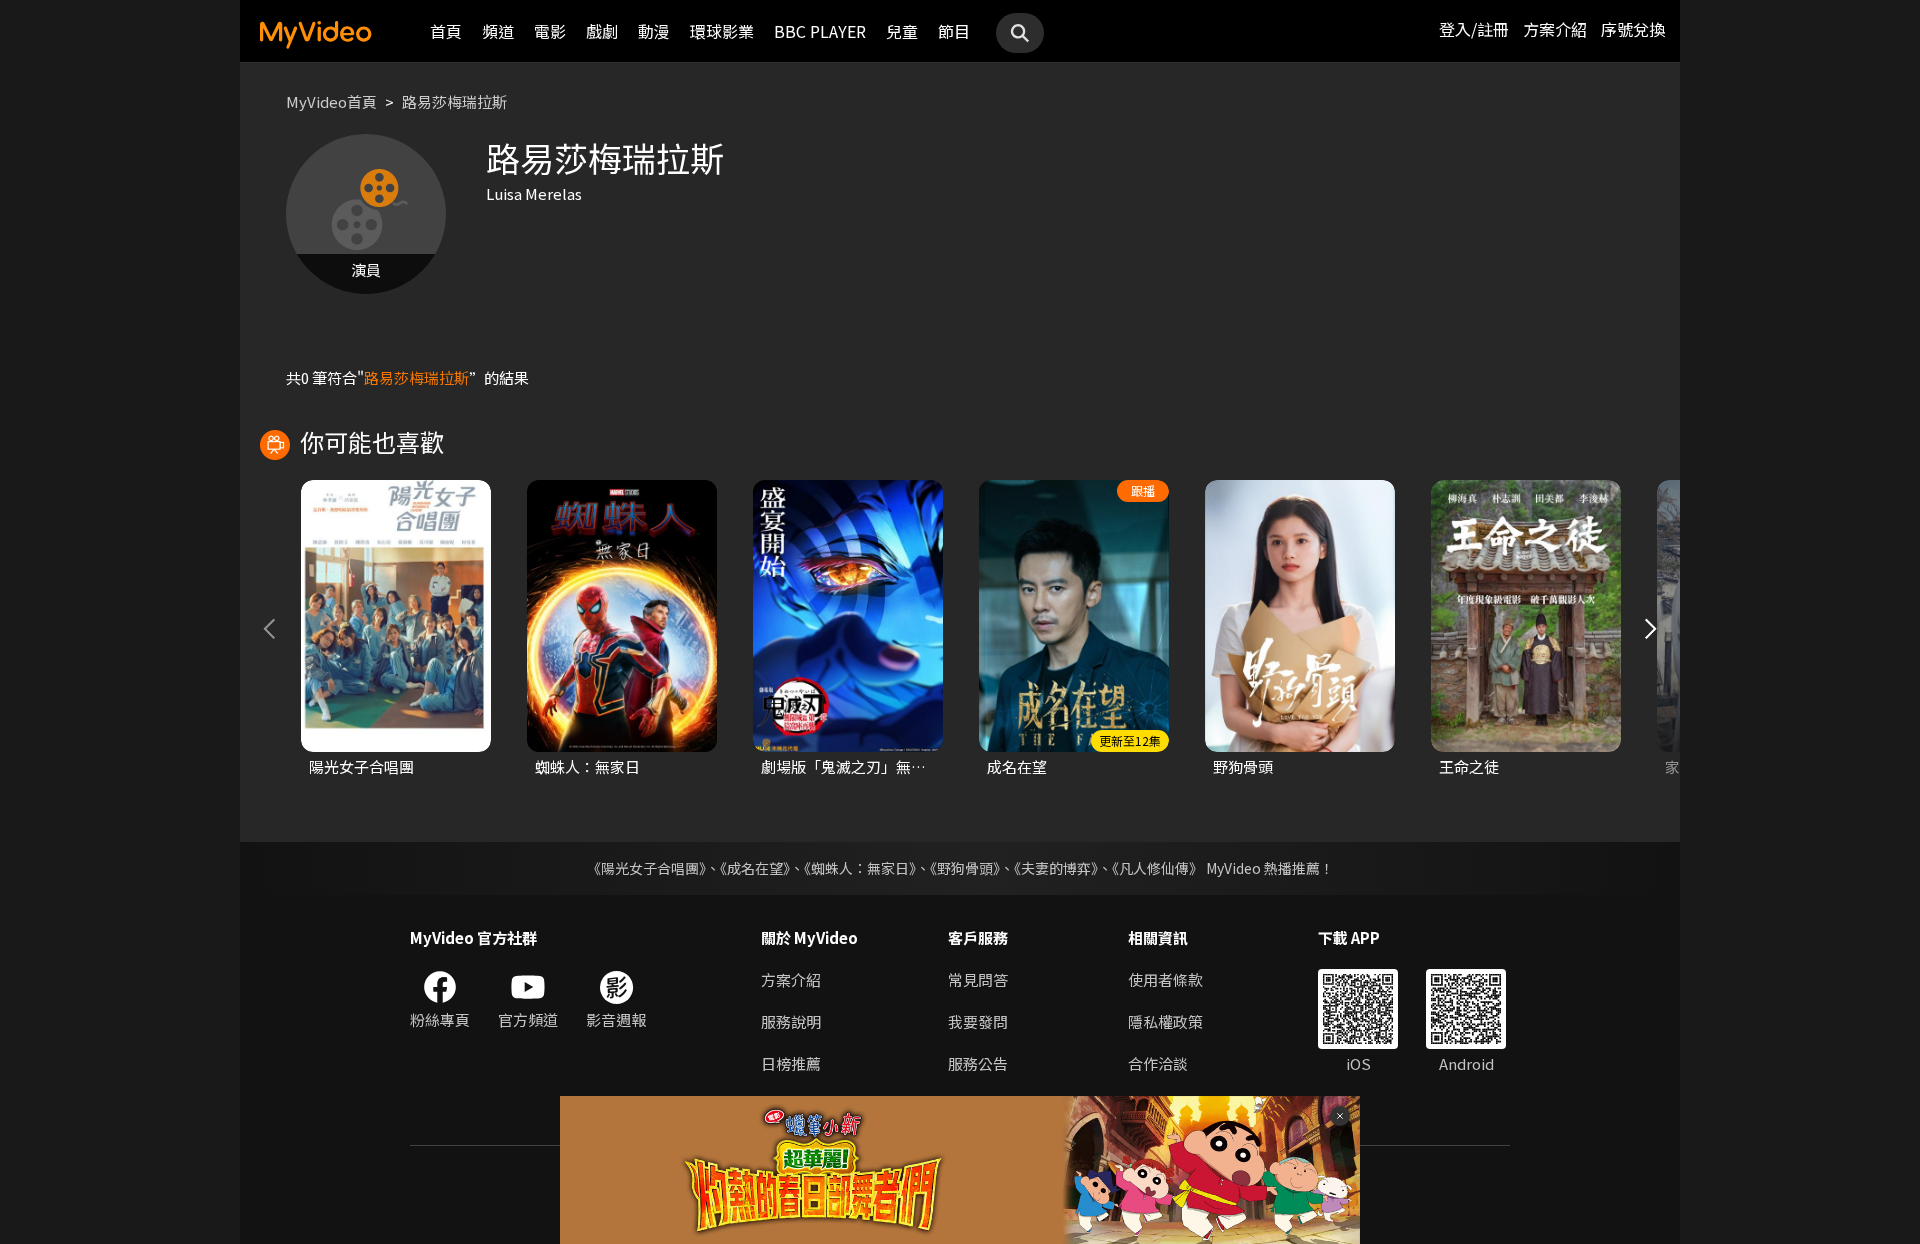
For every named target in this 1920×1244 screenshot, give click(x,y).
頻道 (498, 31)
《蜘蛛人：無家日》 (860, 868)
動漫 (654, 31)
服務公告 (978, 1063)
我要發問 (978, 1021)
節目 (954, 31)
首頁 (446, 31)
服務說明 (791, 1021)
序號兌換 (1633, 29)
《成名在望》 (755, 868)
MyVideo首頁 (331, 101)
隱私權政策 (1165, 1021)
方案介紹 (1555, 29)
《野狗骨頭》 (965, 868)
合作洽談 (1158, 1063)
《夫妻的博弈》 (1056, 868)
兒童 (902, 31)
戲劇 (602, 31)
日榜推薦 (791, 1063)
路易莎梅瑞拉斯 (454, 101)
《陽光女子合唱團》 (646, 868)
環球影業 (722, 31)
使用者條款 (1165, 979)
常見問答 (978, 979)
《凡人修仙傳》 (1157, 868)
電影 (550, 31)
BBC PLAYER (820, 31)
